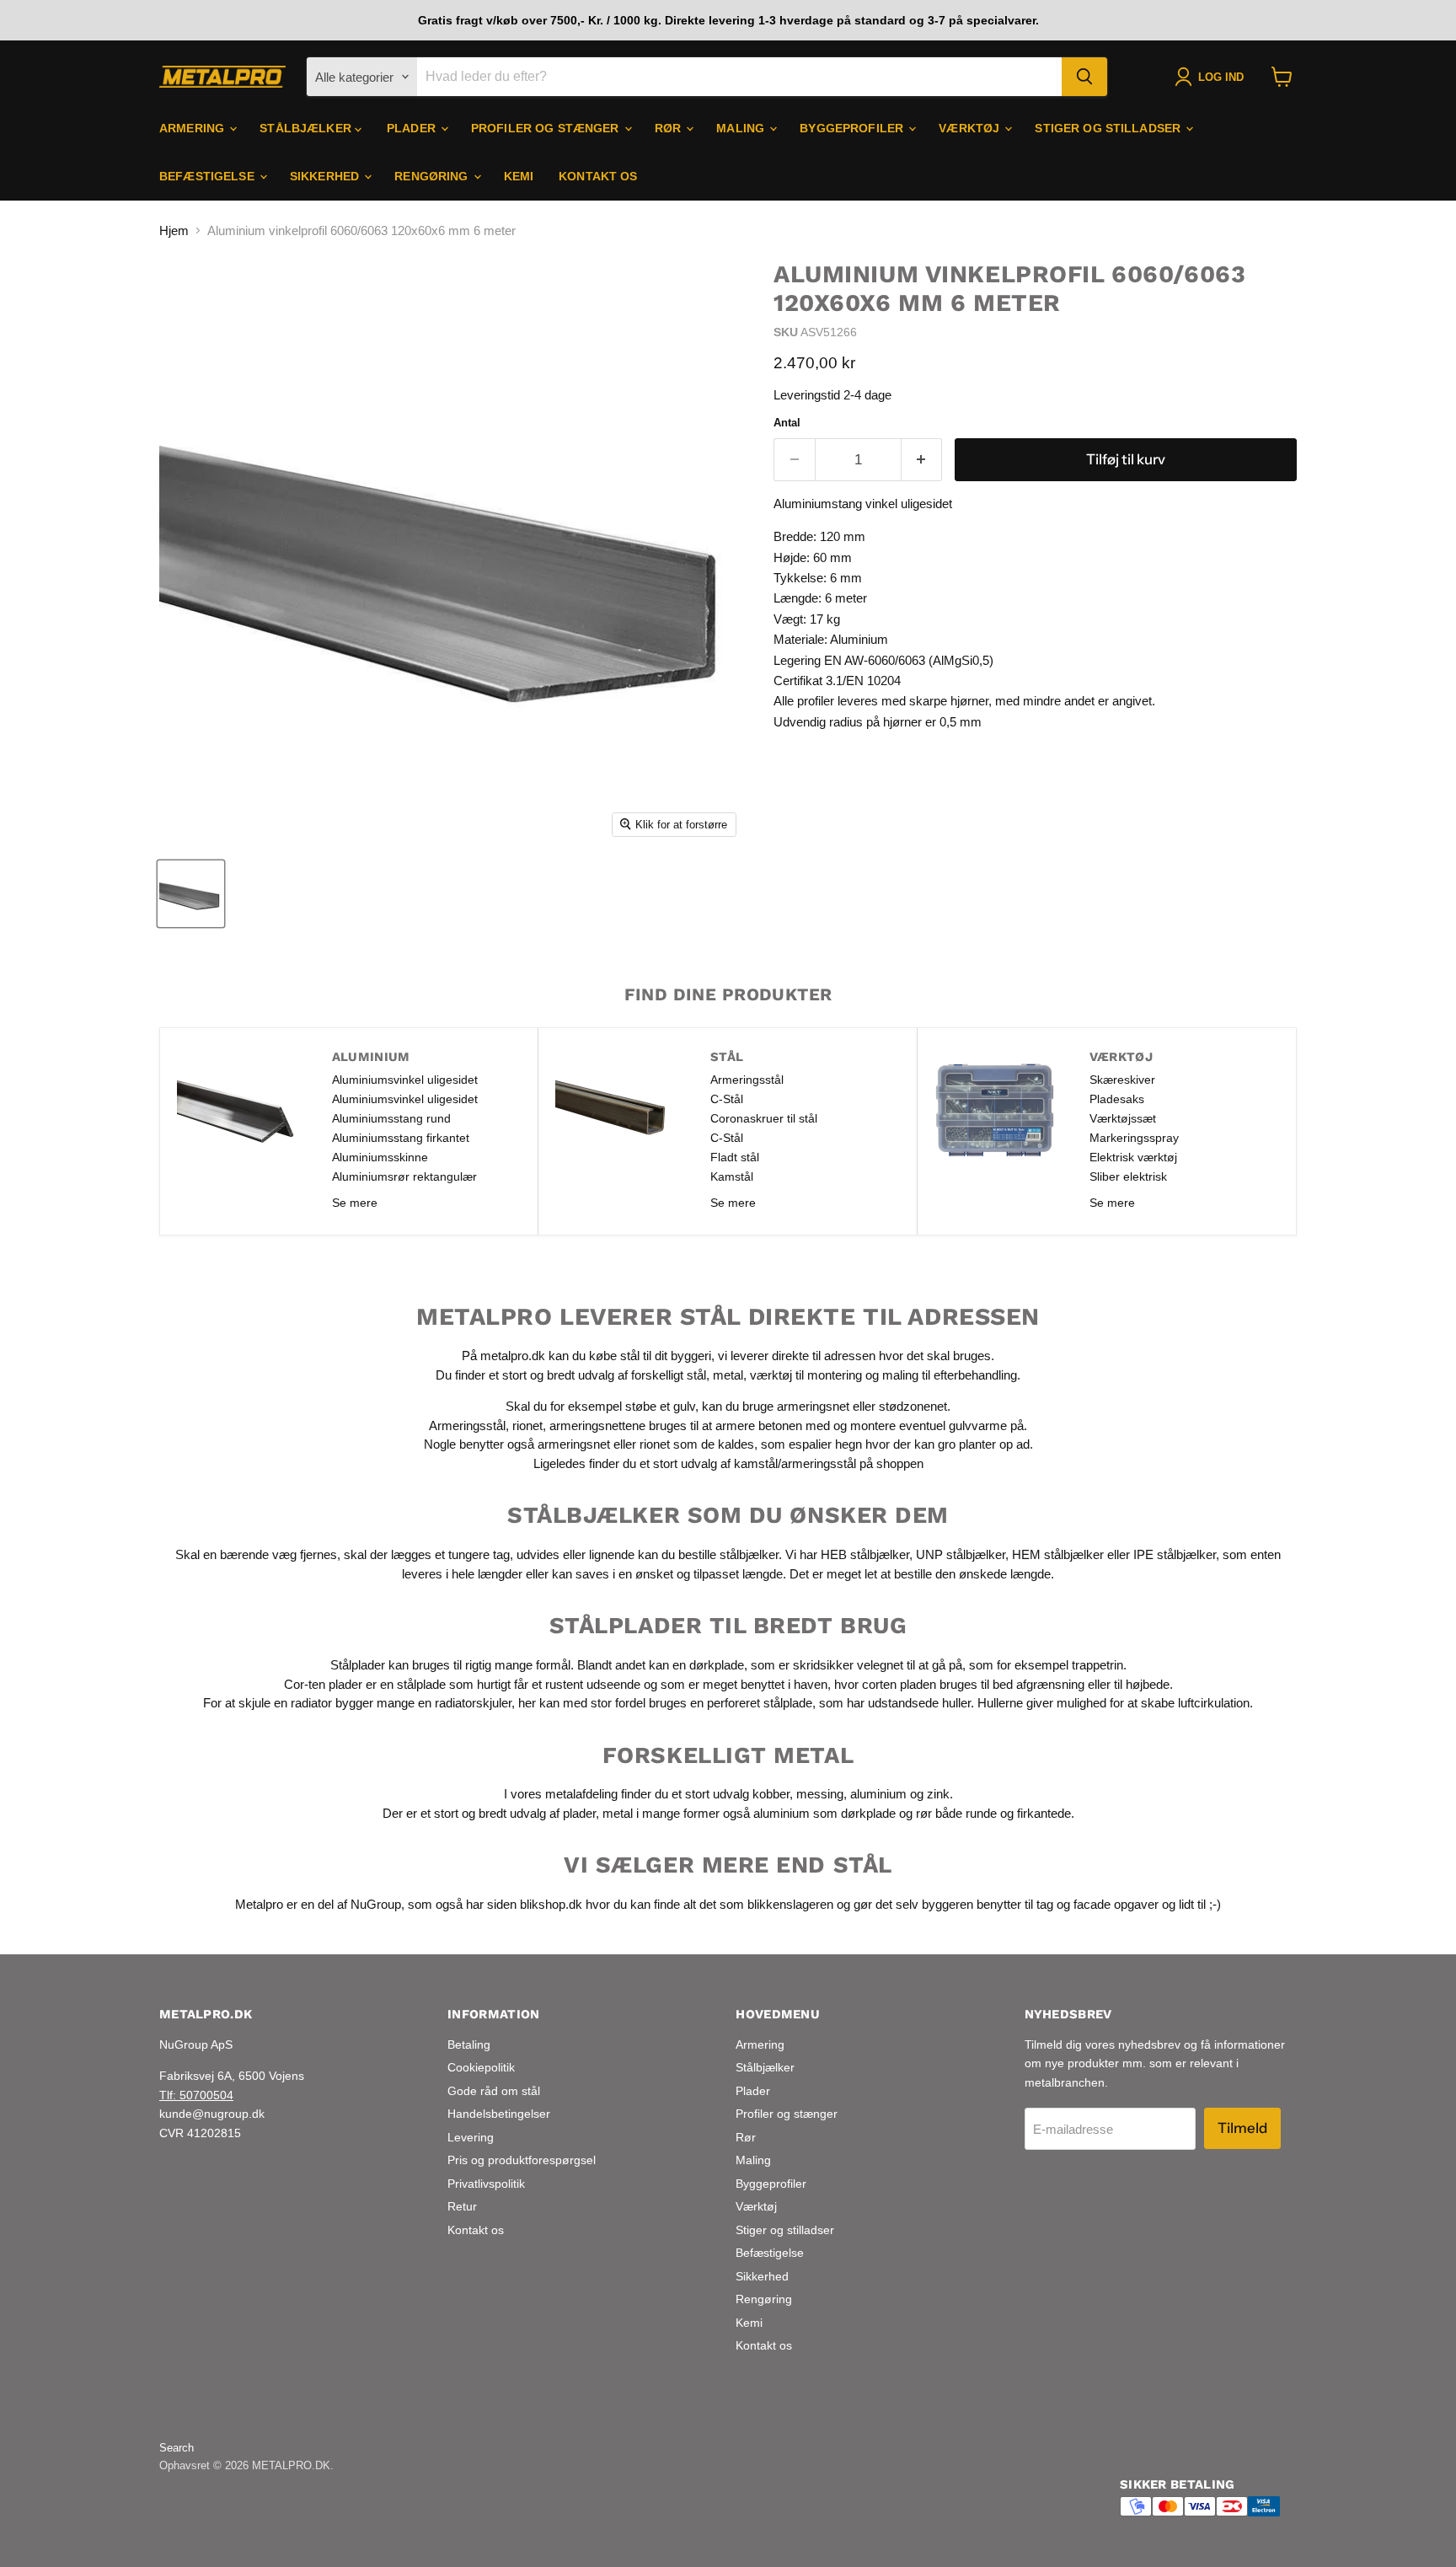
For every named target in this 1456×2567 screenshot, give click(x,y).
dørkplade (717, 1665)
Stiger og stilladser (1109, 128)
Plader (413, 128)
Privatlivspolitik (486, 2184)
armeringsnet (815, 1406)
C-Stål (727, 1099)
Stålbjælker (307, 128)
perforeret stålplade (760, 1703)
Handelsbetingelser (499, 2114)
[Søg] (1084, 77)
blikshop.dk (551, 1904)
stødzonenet (913, 1406)
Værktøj (971, 128)
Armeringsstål (747, 1080)
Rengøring (433, 176)
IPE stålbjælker (1175, 1554)
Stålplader (358, 1665)
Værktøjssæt (1123, 1118)
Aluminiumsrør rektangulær (404, 1176)
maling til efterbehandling (950, 1375)
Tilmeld (1242, 2128)
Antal (787, 423)
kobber (771, 1794)
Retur (462, 2206)
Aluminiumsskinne (380, 1157)
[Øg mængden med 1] (922, 460)
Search (177, 2448)
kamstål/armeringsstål (795, 1463)
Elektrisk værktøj (1133, 1157)
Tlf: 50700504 (196, 2095)
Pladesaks (1117, 1099)
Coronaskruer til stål (764, 1118)
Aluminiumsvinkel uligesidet (405, 1080)
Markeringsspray (1134, 1138)
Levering (471, 2137)
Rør (670, 128)
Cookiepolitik (481, 2067)
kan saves (581, 1574)
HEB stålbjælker (865, 1554)
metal (728, 1375)
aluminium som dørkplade (824, 1813)
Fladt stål (735, 1157)
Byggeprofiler (853, 128)
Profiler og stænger (547, 128)
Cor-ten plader (323, 1684)
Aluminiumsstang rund (391, 1118)
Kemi (519, 176)
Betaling (469, 2044)
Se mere (355, 1203)
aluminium (878, 1794)
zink (938, 1794)
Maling (742, 128)
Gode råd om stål (494, 2091)
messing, (822, 1794)
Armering (193, 128)
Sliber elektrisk (1128, 1176)
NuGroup (376, 1904)
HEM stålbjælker (1058, 1554)
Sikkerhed (326, 176)
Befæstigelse (209, 176)
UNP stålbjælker (961, 1554)
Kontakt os (598, 176)
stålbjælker (749, 1554)
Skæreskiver (1122, 1080)
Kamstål (732, 1176)
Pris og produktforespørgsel (522, 2160)
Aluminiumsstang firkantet (401, 1138)
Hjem (174, 230)
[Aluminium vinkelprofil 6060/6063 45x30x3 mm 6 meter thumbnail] (191, 894)
